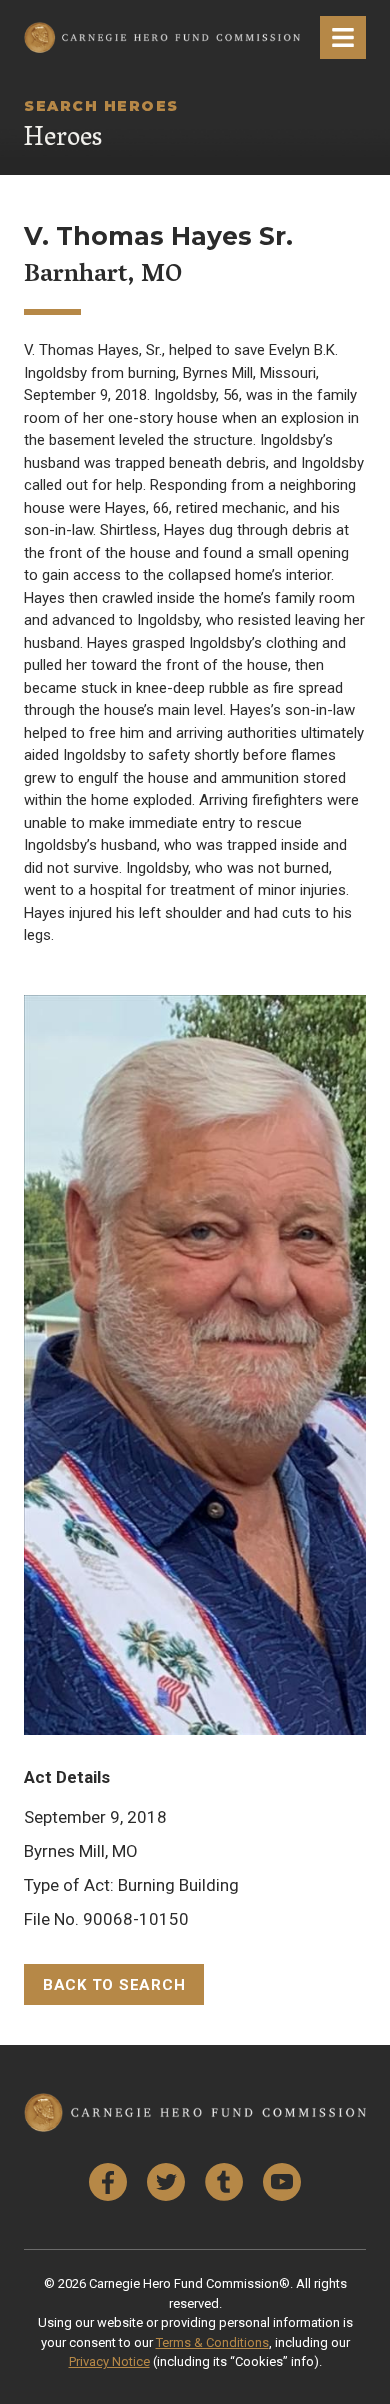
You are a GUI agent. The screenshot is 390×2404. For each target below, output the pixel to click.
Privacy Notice (109, 2361)
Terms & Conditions (212, 2342)
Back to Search (114, 1985)
